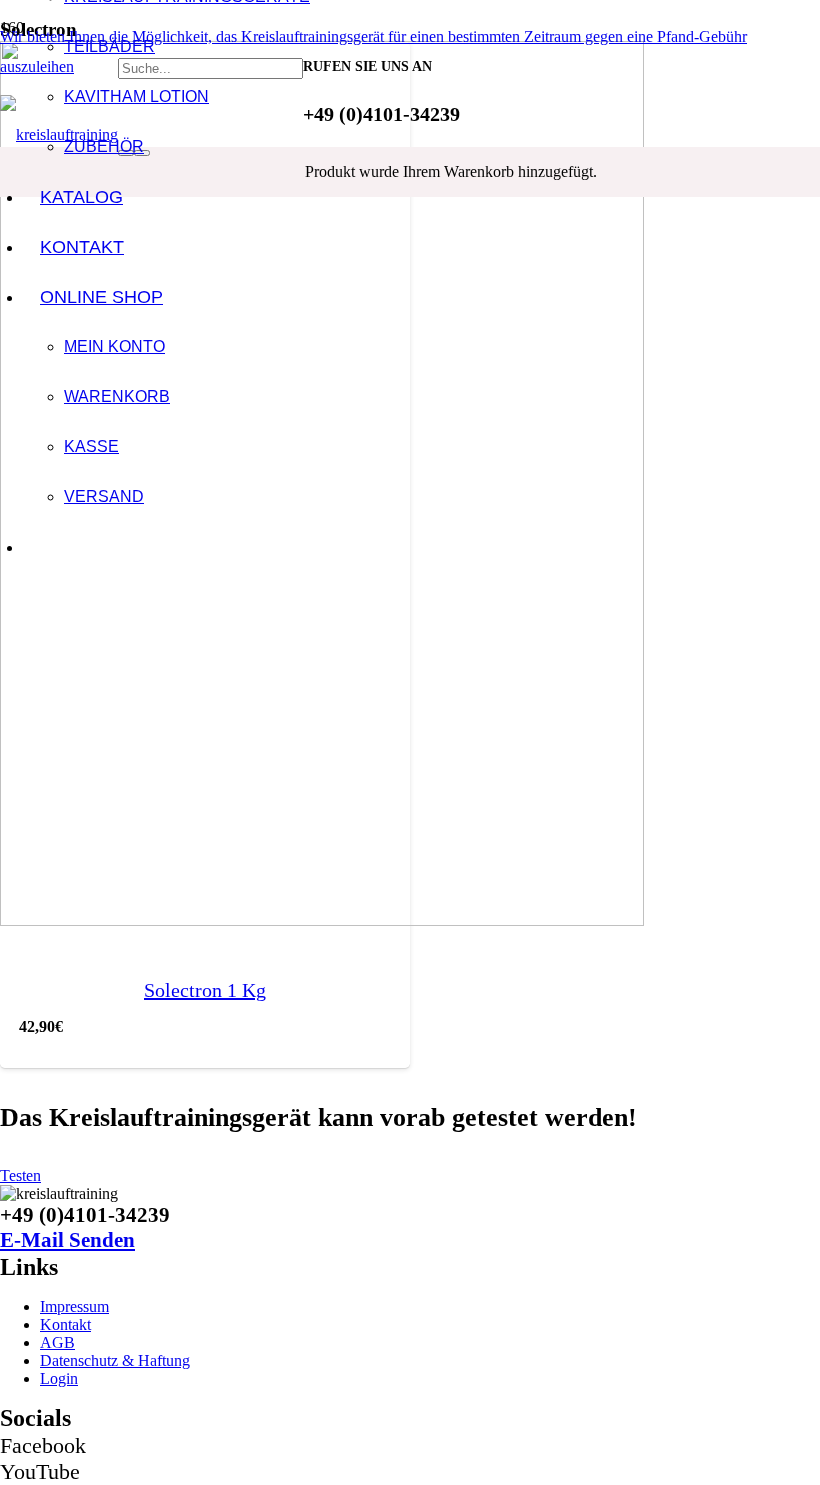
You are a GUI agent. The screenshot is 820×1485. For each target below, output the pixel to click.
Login (59, 1378)
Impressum (74, 1306)
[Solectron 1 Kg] (322, 920)
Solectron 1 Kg (205, 990)
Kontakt (65, 1324)
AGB (57, 1342)
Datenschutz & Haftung (115, 1360)
